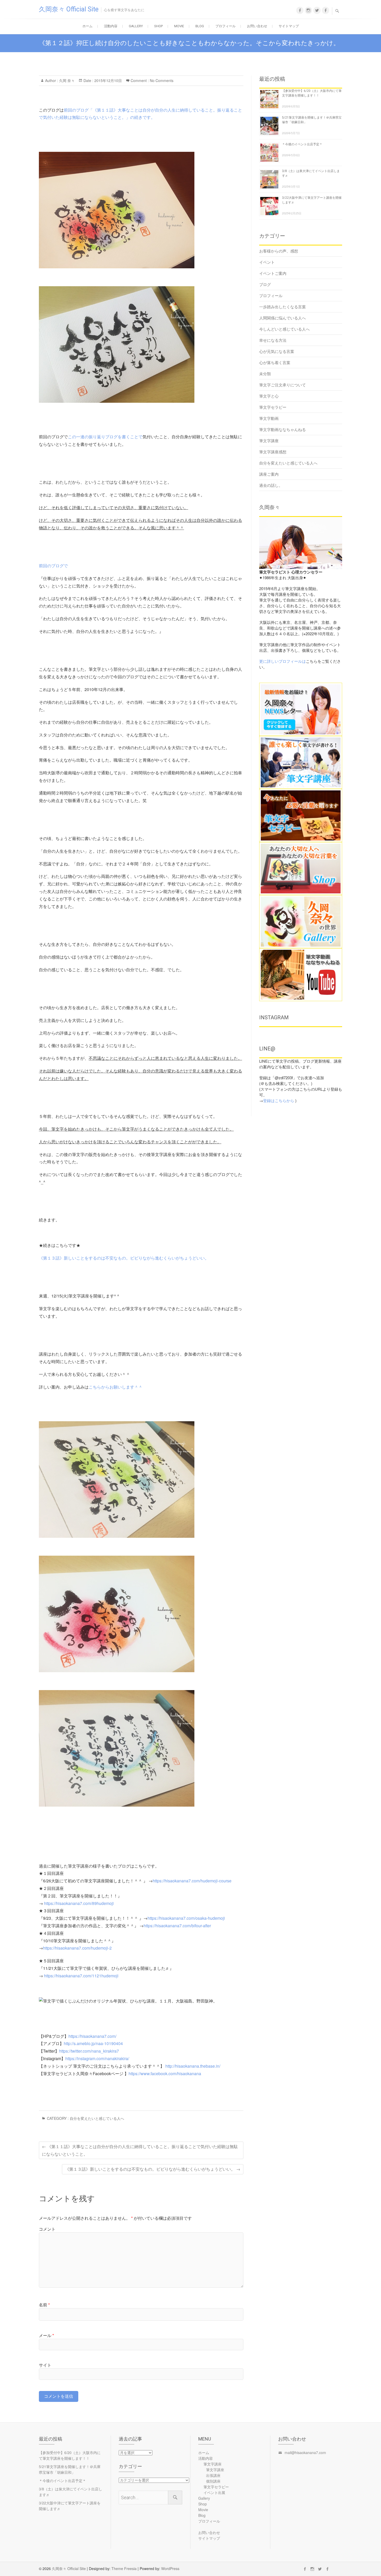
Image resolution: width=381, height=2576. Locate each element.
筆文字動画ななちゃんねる (283, 429)
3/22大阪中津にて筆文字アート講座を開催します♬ (70, 2506)
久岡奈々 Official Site (69, 9)
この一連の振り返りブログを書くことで (105, 437)
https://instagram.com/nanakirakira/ (97, 2058)
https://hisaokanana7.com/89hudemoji (79, 1903)
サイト (45, 2365)
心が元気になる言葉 (277, 351)
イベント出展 (214, 2492)
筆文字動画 (269, 418)
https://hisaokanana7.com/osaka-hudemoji (186, 1918)
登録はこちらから (279, 1100)
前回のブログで (53, 566)
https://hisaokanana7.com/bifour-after (177, 1926)
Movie (179, 26)
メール (46, 2335)
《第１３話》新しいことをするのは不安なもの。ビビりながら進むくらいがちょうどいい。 (124, 1258)
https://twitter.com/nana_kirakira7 (89, 2051)
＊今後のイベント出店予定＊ (302, 144)
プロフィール (225, 26)
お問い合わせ (257, 26)
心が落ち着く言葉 (275, 362)
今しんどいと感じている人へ (284, 329)
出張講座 (213, 2475)
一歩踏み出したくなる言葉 (283, 307)
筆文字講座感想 (273, 452)
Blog (200, 26)
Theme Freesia (124, 2568)
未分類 (265, 374)
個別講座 (213, 2481)
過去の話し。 (271, 485)
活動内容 (111, 26)
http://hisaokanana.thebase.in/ (193, 2066)
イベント (267, 262)
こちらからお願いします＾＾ (116, 1387)
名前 (44, 2305)
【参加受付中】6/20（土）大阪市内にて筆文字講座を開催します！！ (70, 2455)
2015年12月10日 (108, 80)
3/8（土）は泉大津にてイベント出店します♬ (70, 2492)
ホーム (87, 26)
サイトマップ (289, 26)
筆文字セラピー (273, 407)
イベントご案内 (273, 273)
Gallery (136, 26)
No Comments (162, 80)
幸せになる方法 (273, 340)
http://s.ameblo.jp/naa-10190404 (93, 2043)
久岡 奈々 (66, 80)
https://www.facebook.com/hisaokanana (165, 2073)
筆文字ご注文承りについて (283, 385)
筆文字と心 (269, 396)
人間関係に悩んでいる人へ (283, 318)
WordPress (170, 2568)
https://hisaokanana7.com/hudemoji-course (192, 1881)
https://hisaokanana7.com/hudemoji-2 (77, 1948)
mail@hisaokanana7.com (305, 2452)
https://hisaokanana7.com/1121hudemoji (81, 1976)
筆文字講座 (269, 440)
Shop (158, 26)
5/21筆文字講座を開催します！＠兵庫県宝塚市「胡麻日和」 (70, 2469)
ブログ (265, 284)
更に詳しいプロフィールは (283, 661)
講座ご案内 (269, 474)
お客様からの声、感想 (279, 251)
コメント (47, 2229)
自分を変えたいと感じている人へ (97, 2118)
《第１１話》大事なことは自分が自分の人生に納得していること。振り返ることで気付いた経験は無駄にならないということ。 (140, 2150)
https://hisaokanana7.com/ (92, 2036)
